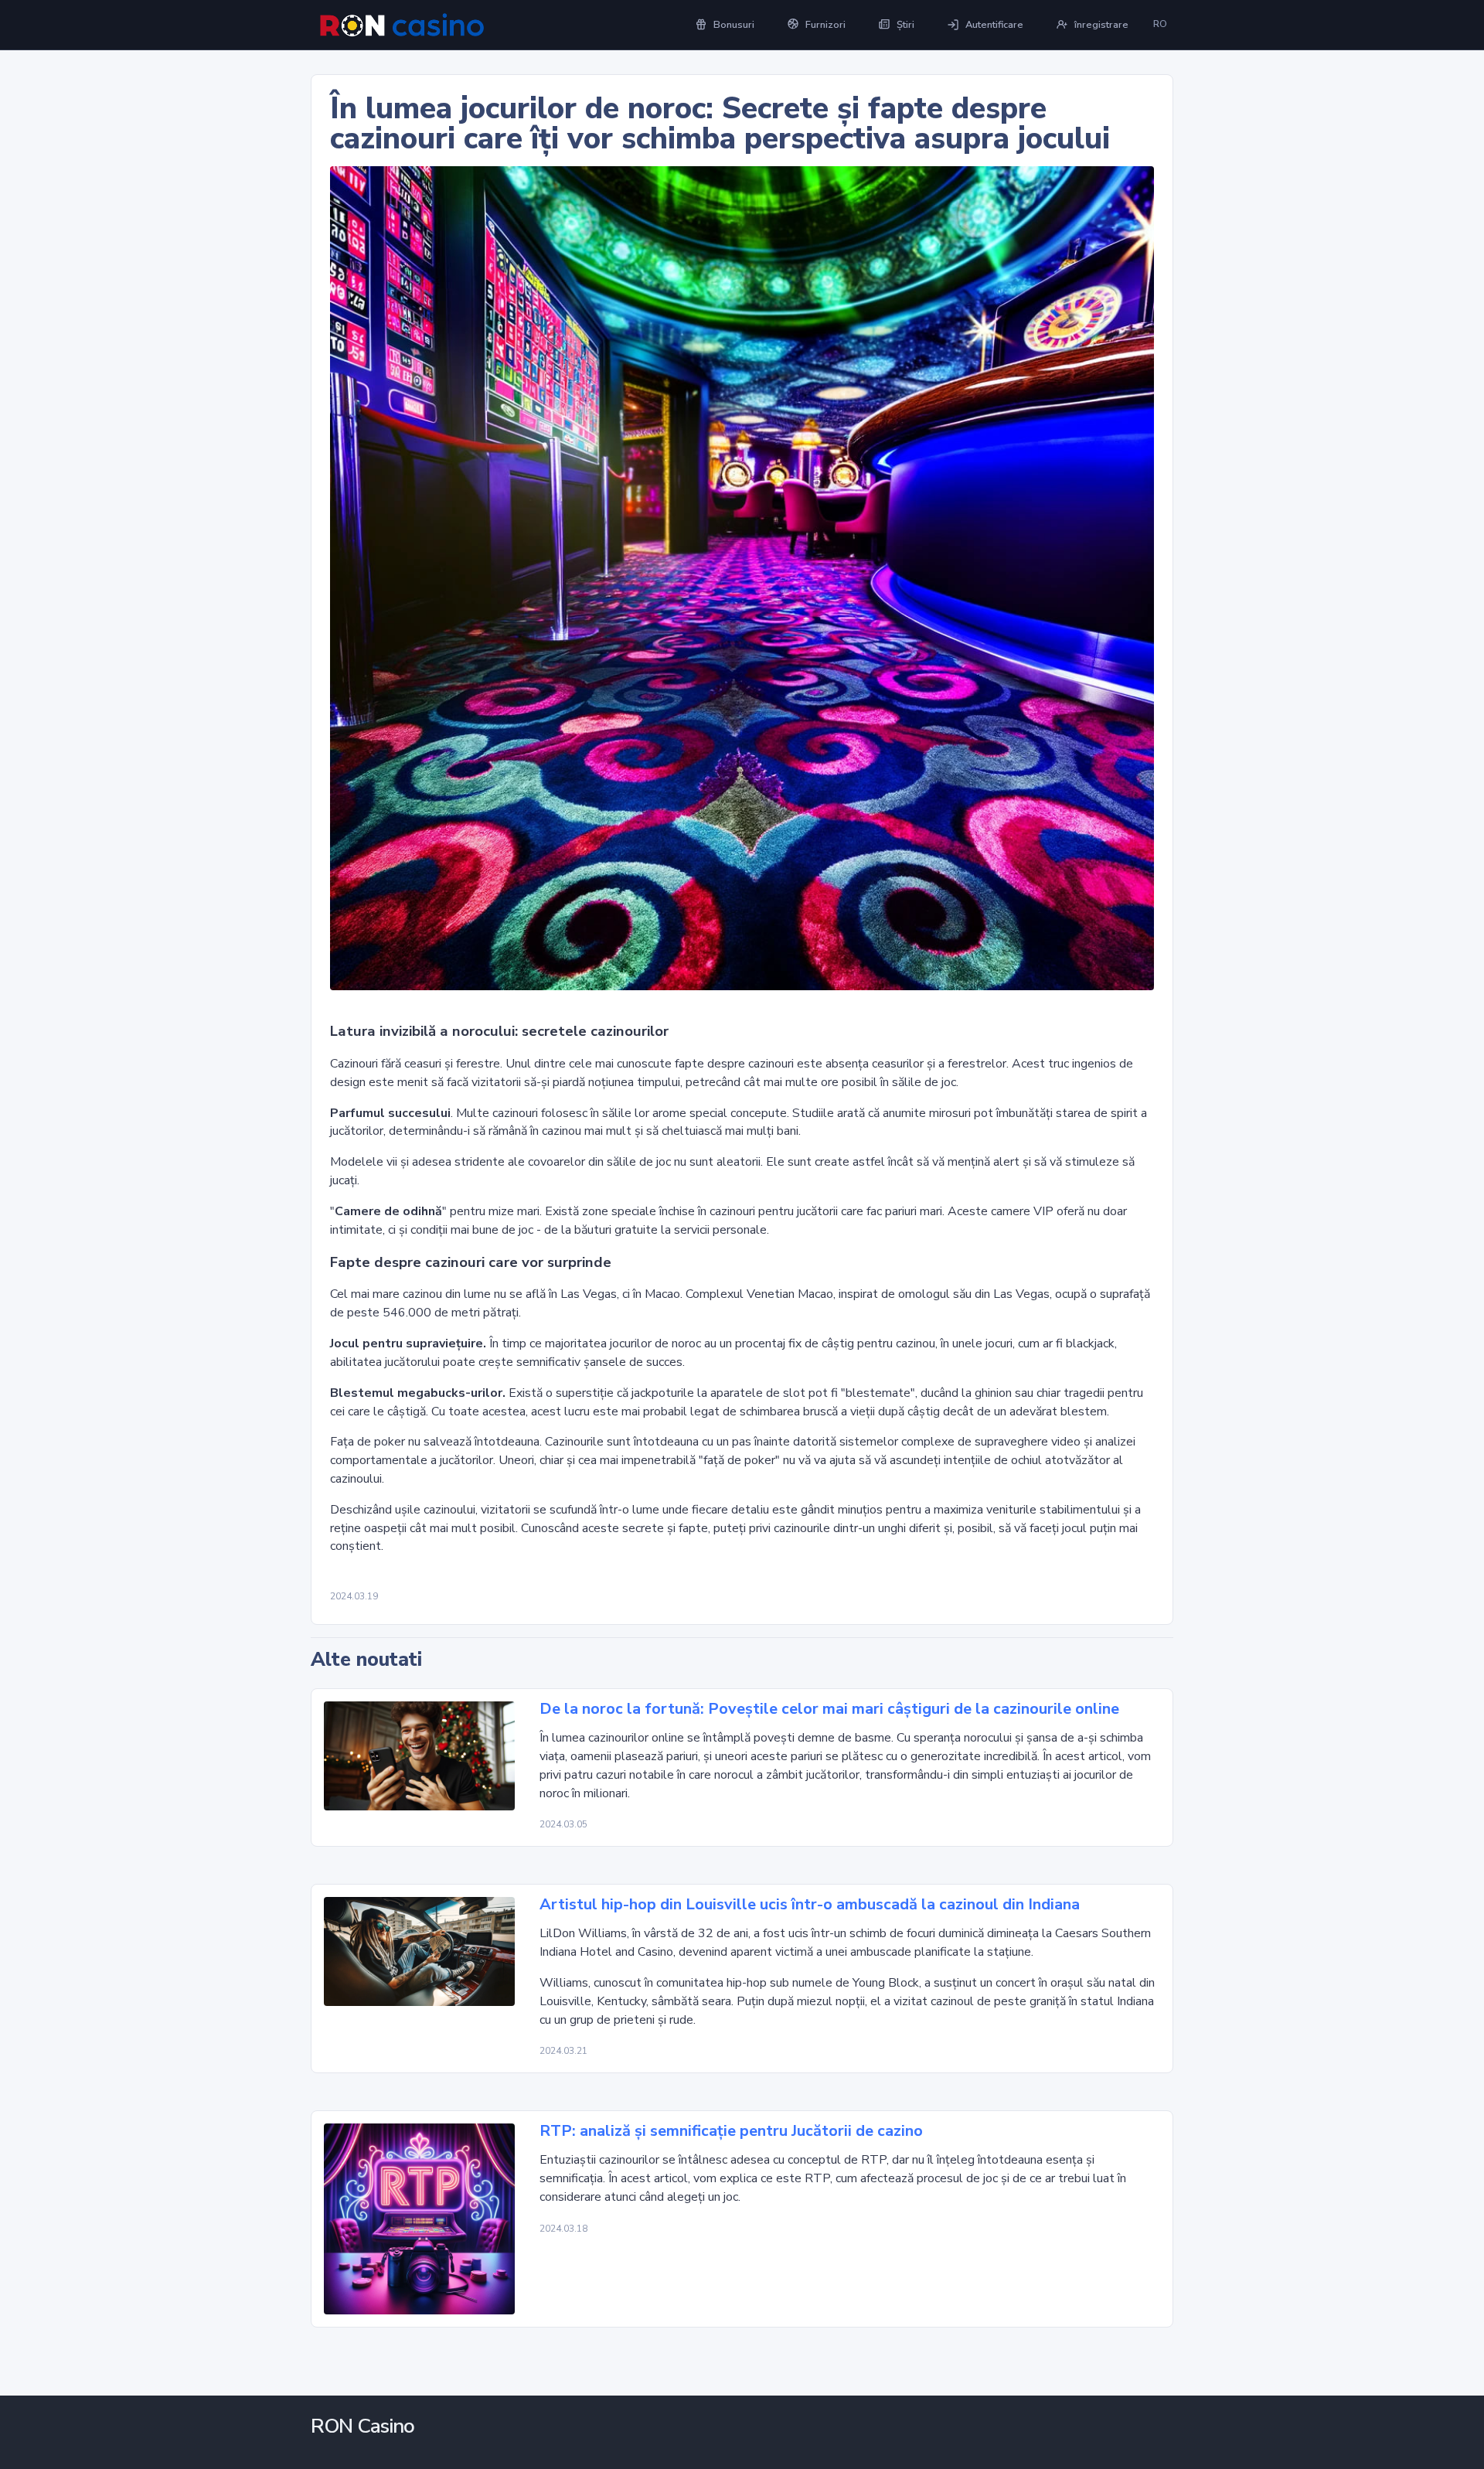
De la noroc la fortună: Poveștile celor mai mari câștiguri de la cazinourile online (829, 1709)
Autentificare (994, 25)
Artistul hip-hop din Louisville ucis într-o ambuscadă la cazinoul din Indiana (810, 1905)
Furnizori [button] (825, 25)
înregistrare (1101, 25)
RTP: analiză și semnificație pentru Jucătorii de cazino (731, 2131)
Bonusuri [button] (734, 25)
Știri (905, 25)
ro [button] (1160, 24)
